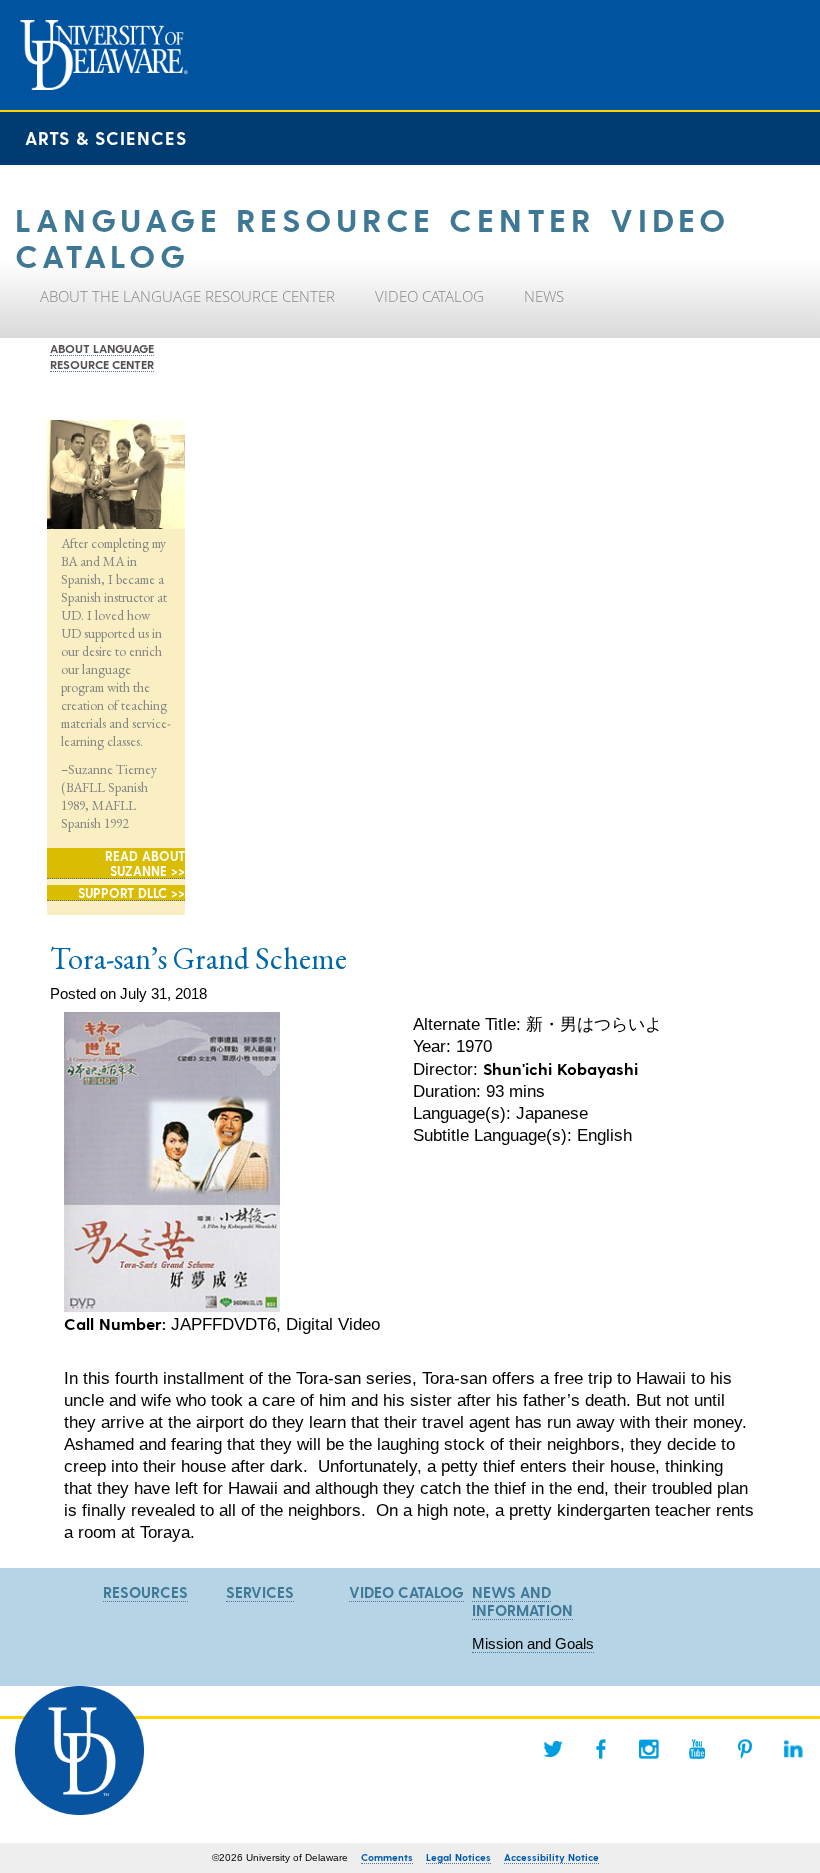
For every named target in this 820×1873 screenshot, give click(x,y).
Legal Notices (458, 1857)
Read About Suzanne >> (145, 863)
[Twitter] (553, 1749)
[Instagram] (649, 1749)
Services (260, 1592)
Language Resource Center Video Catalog (372, 236)
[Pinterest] (745, 1749)
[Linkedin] (793, 1749)
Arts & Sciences (106, 137)
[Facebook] (601, 1749)
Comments (387, 1857)
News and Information (522, 1601)
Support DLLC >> (131, 892)
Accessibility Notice (551, 1857)
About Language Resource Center (102, 356)
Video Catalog (406, 1592)
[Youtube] (697, 1749)
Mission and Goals (533, 1643)
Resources (145, 1592)
